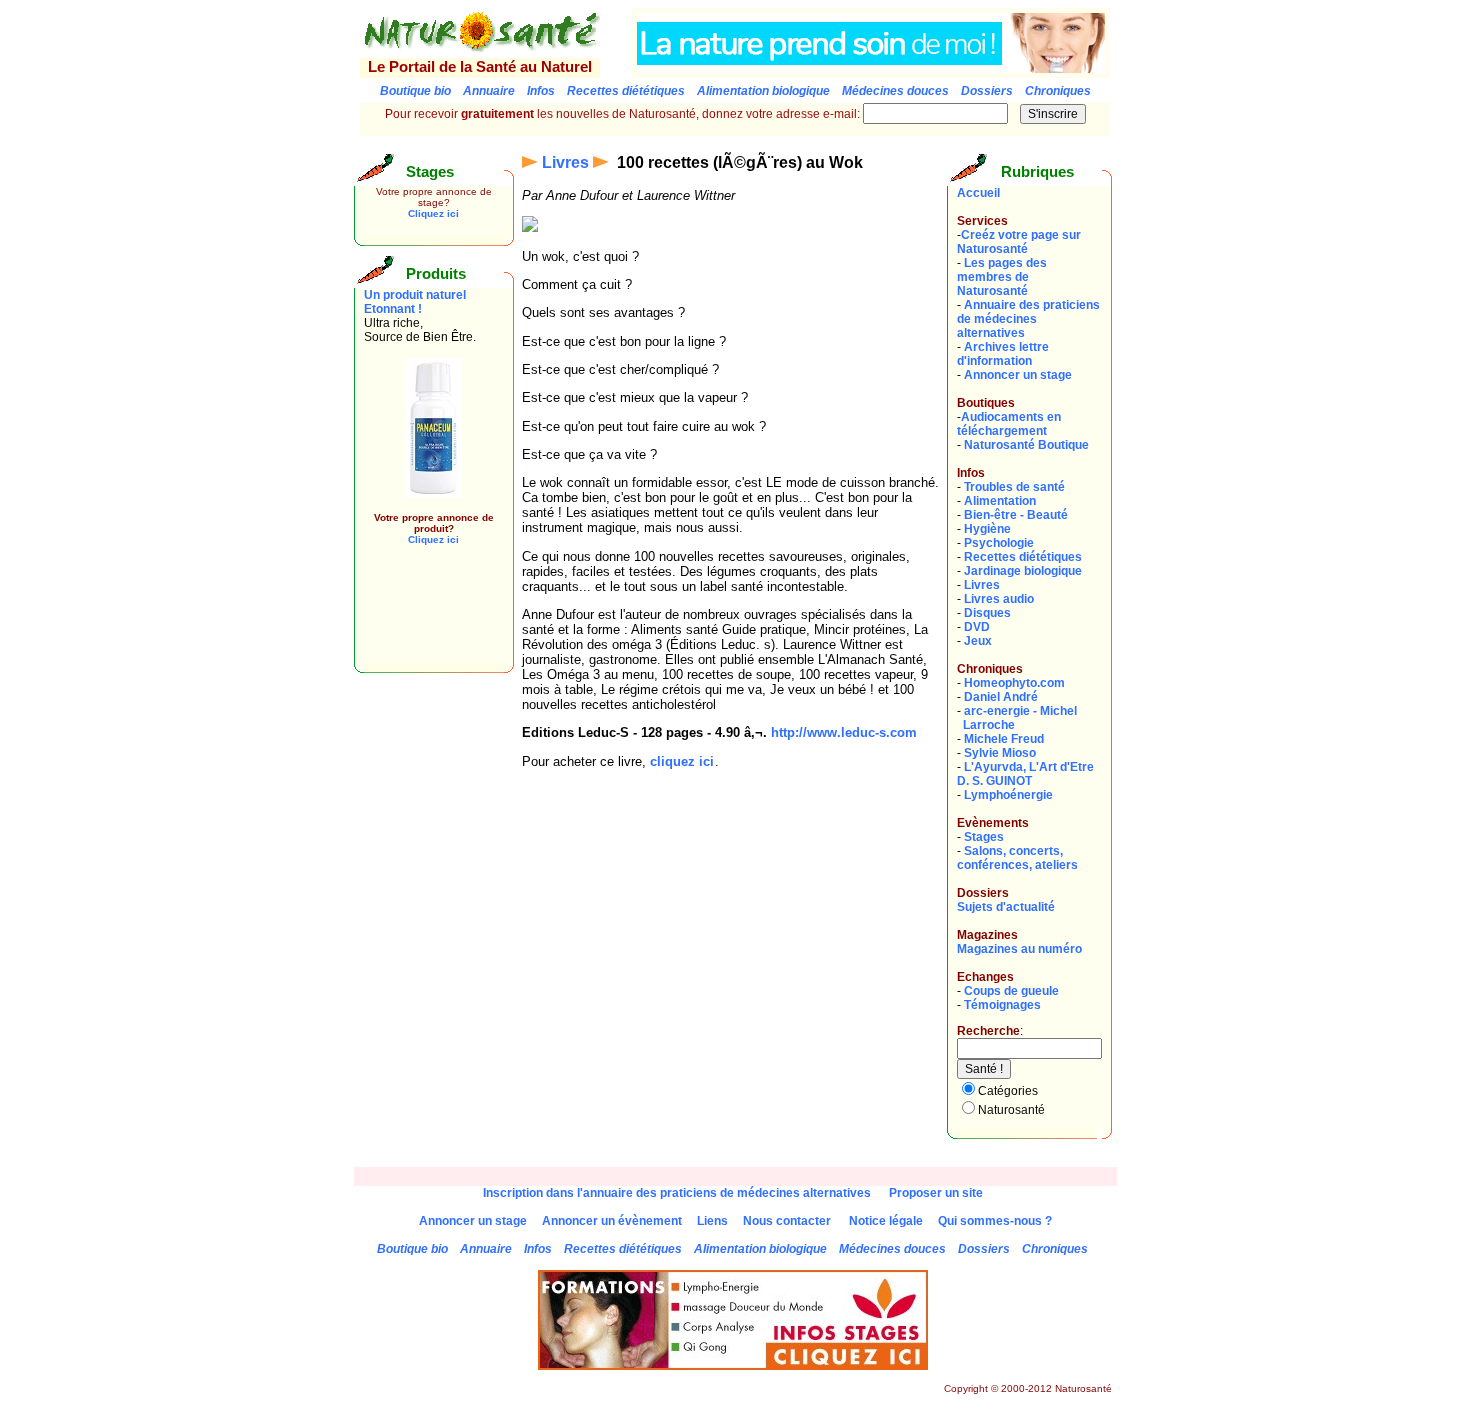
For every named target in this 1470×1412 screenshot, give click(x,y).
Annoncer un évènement (612, 1221)
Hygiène (987, 529)
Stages (984, 837)
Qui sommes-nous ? (995, 1221)
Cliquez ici (433, 213)
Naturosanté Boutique (1026, 445)
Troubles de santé (1014, 487)
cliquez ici (682, 761)
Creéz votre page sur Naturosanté (1019, 242)
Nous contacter (787, 1221)
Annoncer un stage (1018, 375)
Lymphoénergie (1008, 795)
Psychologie (999, 543)
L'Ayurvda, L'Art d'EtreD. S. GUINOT (1025, 774)
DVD (977, 627)
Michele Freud (1004, 739)
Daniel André (1001, 697)
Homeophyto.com (1014, 683)
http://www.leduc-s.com (844, 732)
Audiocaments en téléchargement (1009, 424)
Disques (987, 613)
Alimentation (1000, 501)
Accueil (978, 193)
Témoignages (1002, 1005)
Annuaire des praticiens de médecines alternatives (1028, 319)
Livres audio (999, 599)
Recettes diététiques (1023, 557)
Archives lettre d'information (1003, 354)
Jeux (978, 641)
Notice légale (886, 1221)
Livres (565, 162)
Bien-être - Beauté (1016, 515)
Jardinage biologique (1023, 571)
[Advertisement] (424, 618)
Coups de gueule (1011, 991)
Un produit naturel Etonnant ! (415, 302)
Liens (712, 1221)
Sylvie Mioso (1000, 753)
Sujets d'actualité (1006, 907)
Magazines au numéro (1019, 949)
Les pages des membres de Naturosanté (1002, 277)
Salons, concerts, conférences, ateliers (1017, 858)
